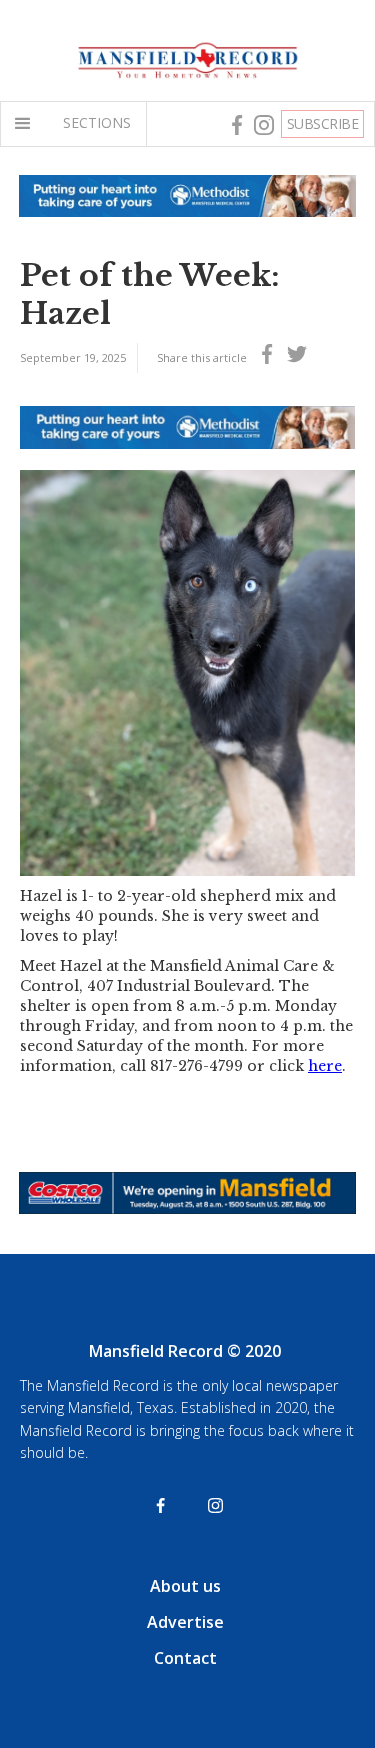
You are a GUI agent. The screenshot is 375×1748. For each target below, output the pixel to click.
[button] (27, 124)
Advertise (185, 1622)
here (325, 1066)
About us (185, 1586)
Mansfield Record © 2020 (185, 1351)
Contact (185, 1658)
